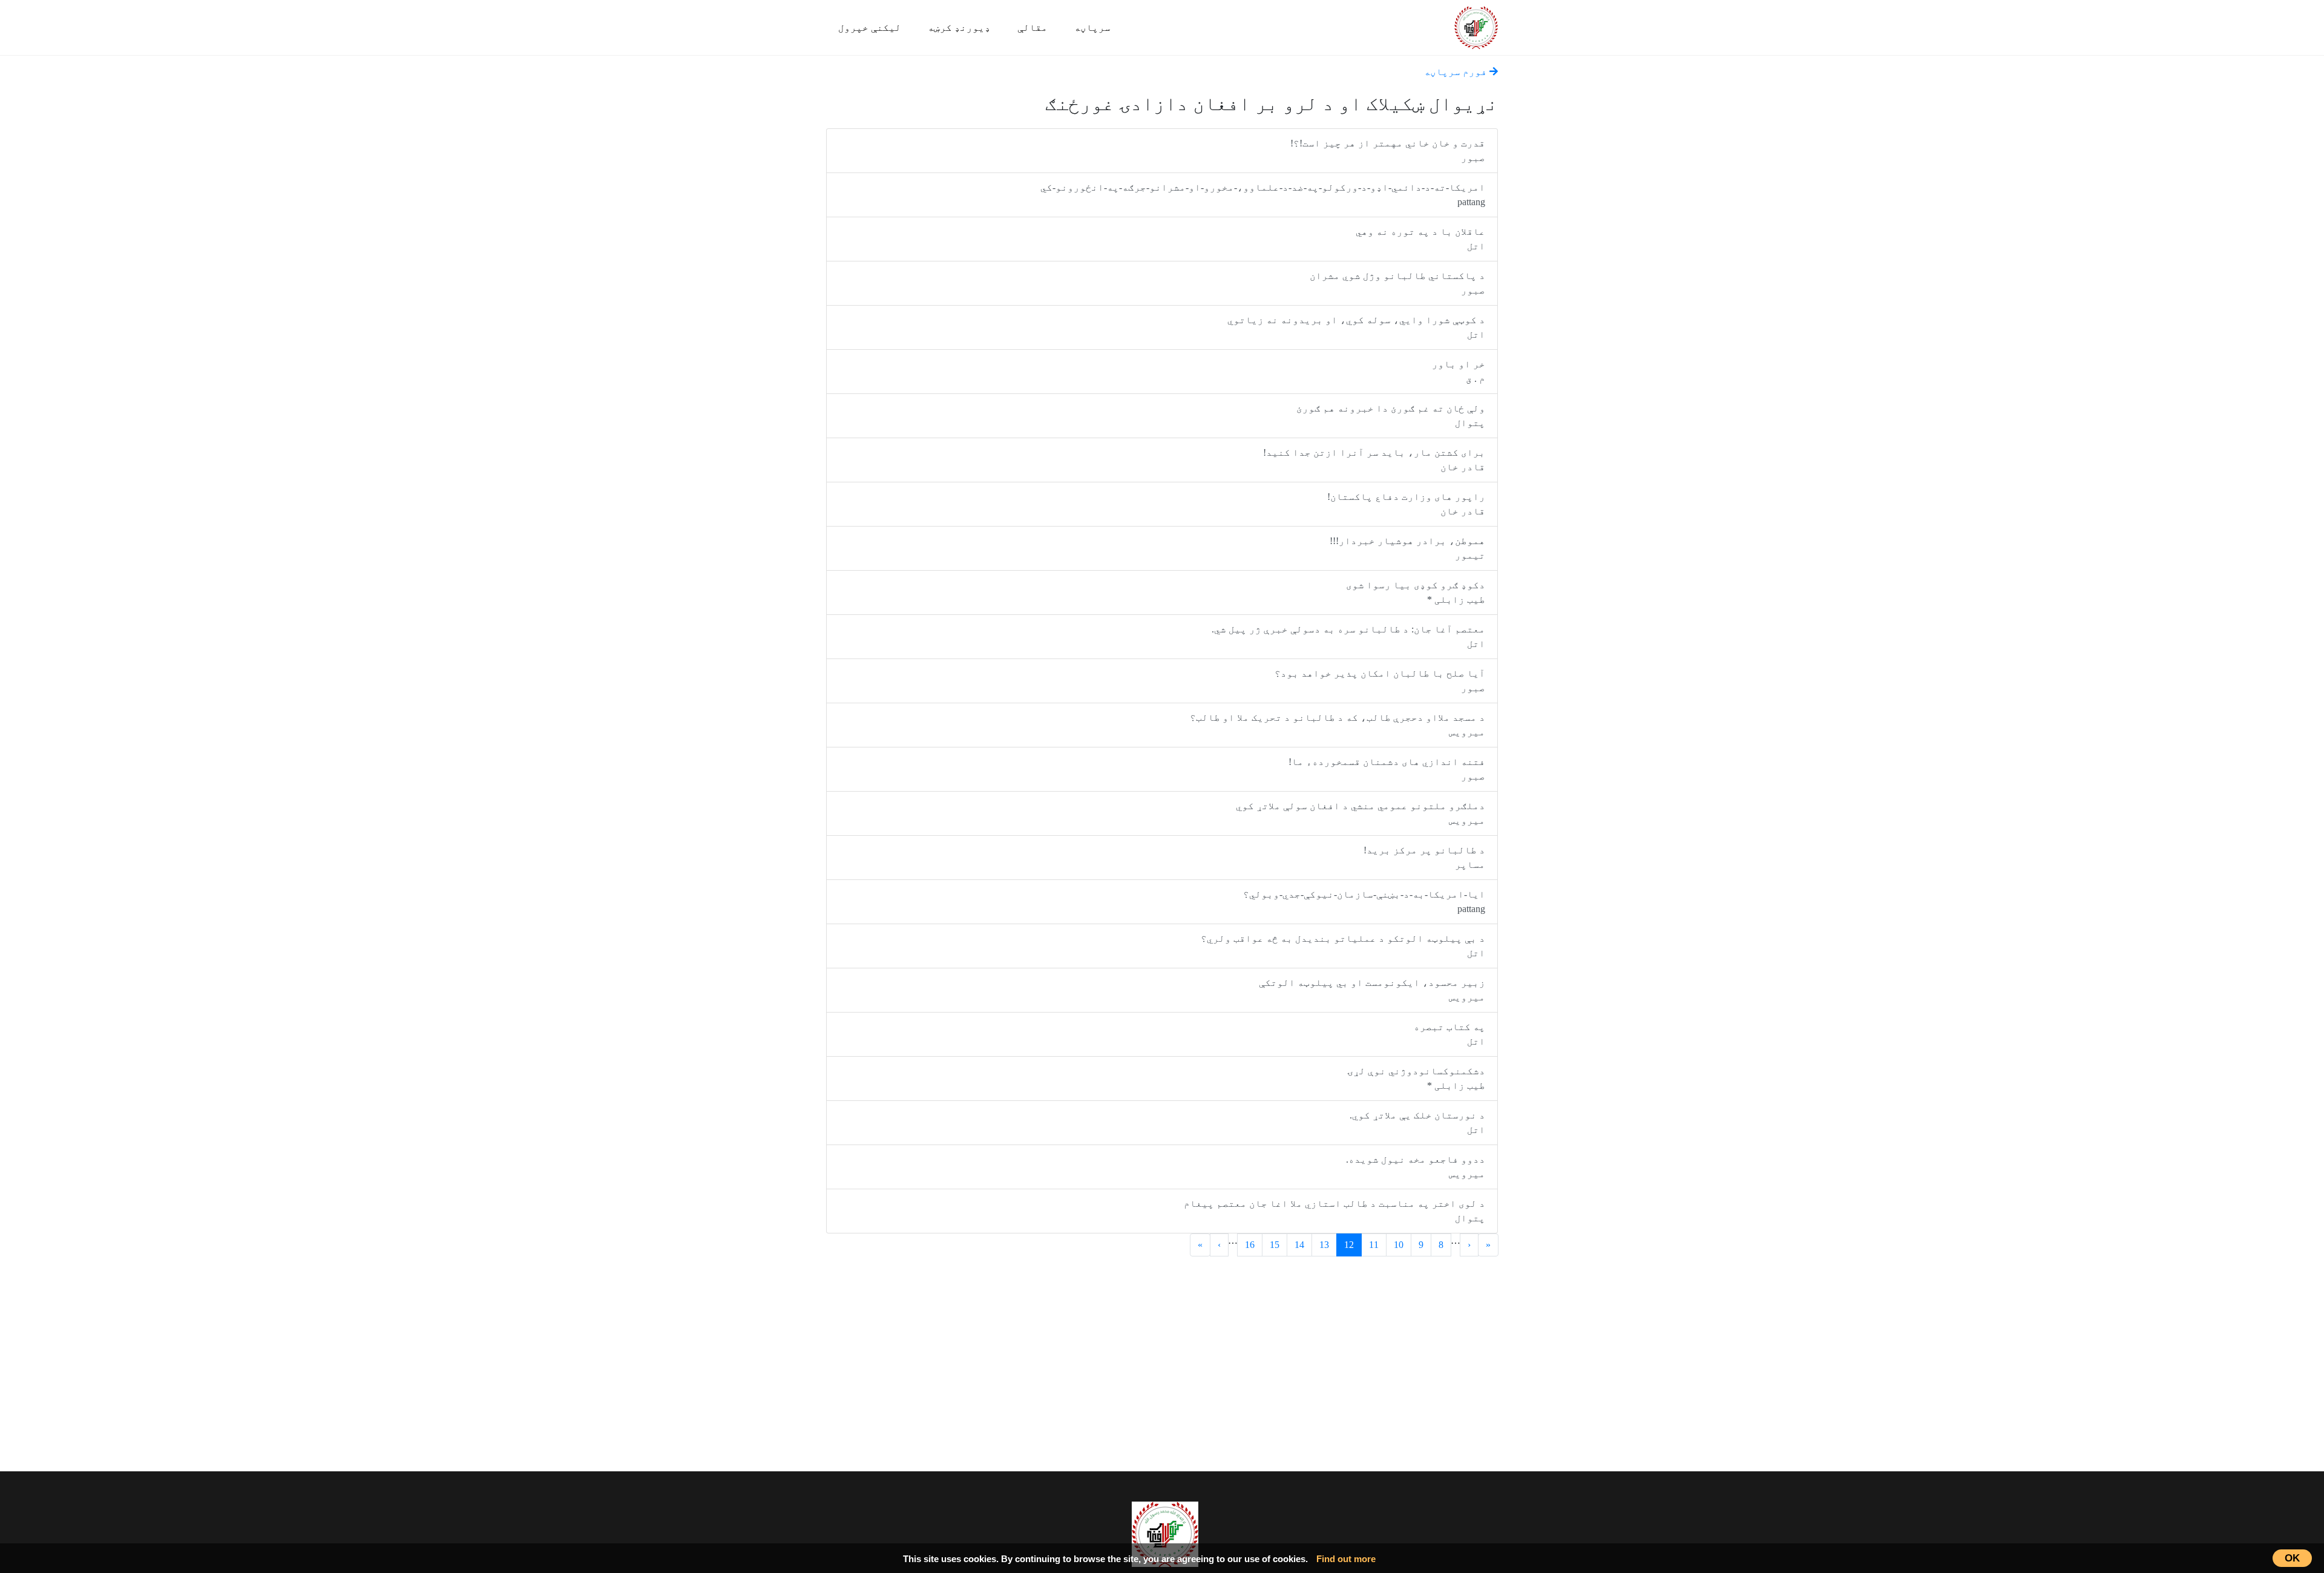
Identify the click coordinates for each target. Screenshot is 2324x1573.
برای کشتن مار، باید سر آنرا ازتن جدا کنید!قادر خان (1374, 460)
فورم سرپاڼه (1457, 72)
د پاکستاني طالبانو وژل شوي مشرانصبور (1397, 283)
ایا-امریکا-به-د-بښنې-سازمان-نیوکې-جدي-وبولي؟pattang (1364, 901)
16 (1250, 1245)
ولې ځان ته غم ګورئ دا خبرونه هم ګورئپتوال (1391, 415)
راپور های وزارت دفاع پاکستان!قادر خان (1406, 504)
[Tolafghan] (1476, 26)
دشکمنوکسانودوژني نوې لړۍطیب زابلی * (1416, 1078)
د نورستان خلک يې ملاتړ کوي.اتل (1417, 1122)
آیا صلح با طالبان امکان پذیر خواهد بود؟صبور (1380, 681)
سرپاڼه (1092, 28)
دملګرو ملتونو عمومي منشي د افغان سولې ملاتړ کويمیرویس (1361, 813)
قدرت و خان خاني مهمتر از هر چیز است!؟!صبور (1388, 150)
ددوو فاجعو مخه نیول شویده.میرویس (1416, 1167)
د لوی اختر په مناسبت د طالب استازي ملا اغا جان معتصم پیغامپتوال (1334, 1211)
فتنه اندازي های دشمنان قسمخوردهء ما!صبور (1387, 769)
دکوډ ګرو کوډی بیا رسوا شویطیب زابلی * (1416, 592)
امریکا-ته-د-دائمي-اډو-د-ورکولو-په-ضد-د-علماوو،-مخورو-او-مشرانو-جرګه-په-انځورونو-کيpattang (1263, 195)
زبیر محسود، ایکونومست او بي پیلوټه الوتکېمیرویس (1372, 990)
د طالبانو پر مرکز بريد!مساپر (1424, 857)
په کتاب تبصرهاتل (1449, 1034)
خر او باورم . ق (1459, 371)
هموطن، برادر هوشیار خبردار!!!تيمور (1407, 548)
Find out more (1346, 1559)
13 (1324, 1245)
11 (1374, 1245)
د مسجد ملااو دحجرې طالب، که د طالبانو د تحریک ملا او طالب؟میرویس (1338, 725)
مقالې (1032, 28)
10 (1399, 1245)
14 (1299, 1245)
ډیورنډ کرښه (959, 28)
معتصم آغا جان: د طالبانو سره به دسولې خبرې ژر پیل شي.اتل (1348, 636)
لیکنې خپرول (870, 28)
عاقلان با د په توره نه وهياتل (1420, 239)
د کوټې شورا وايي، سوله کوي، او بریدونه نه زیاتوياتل (1356, 327)
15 (1275, 1245)
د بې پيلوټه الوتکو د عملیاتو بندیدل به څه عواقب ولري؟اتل (1343, 946)
